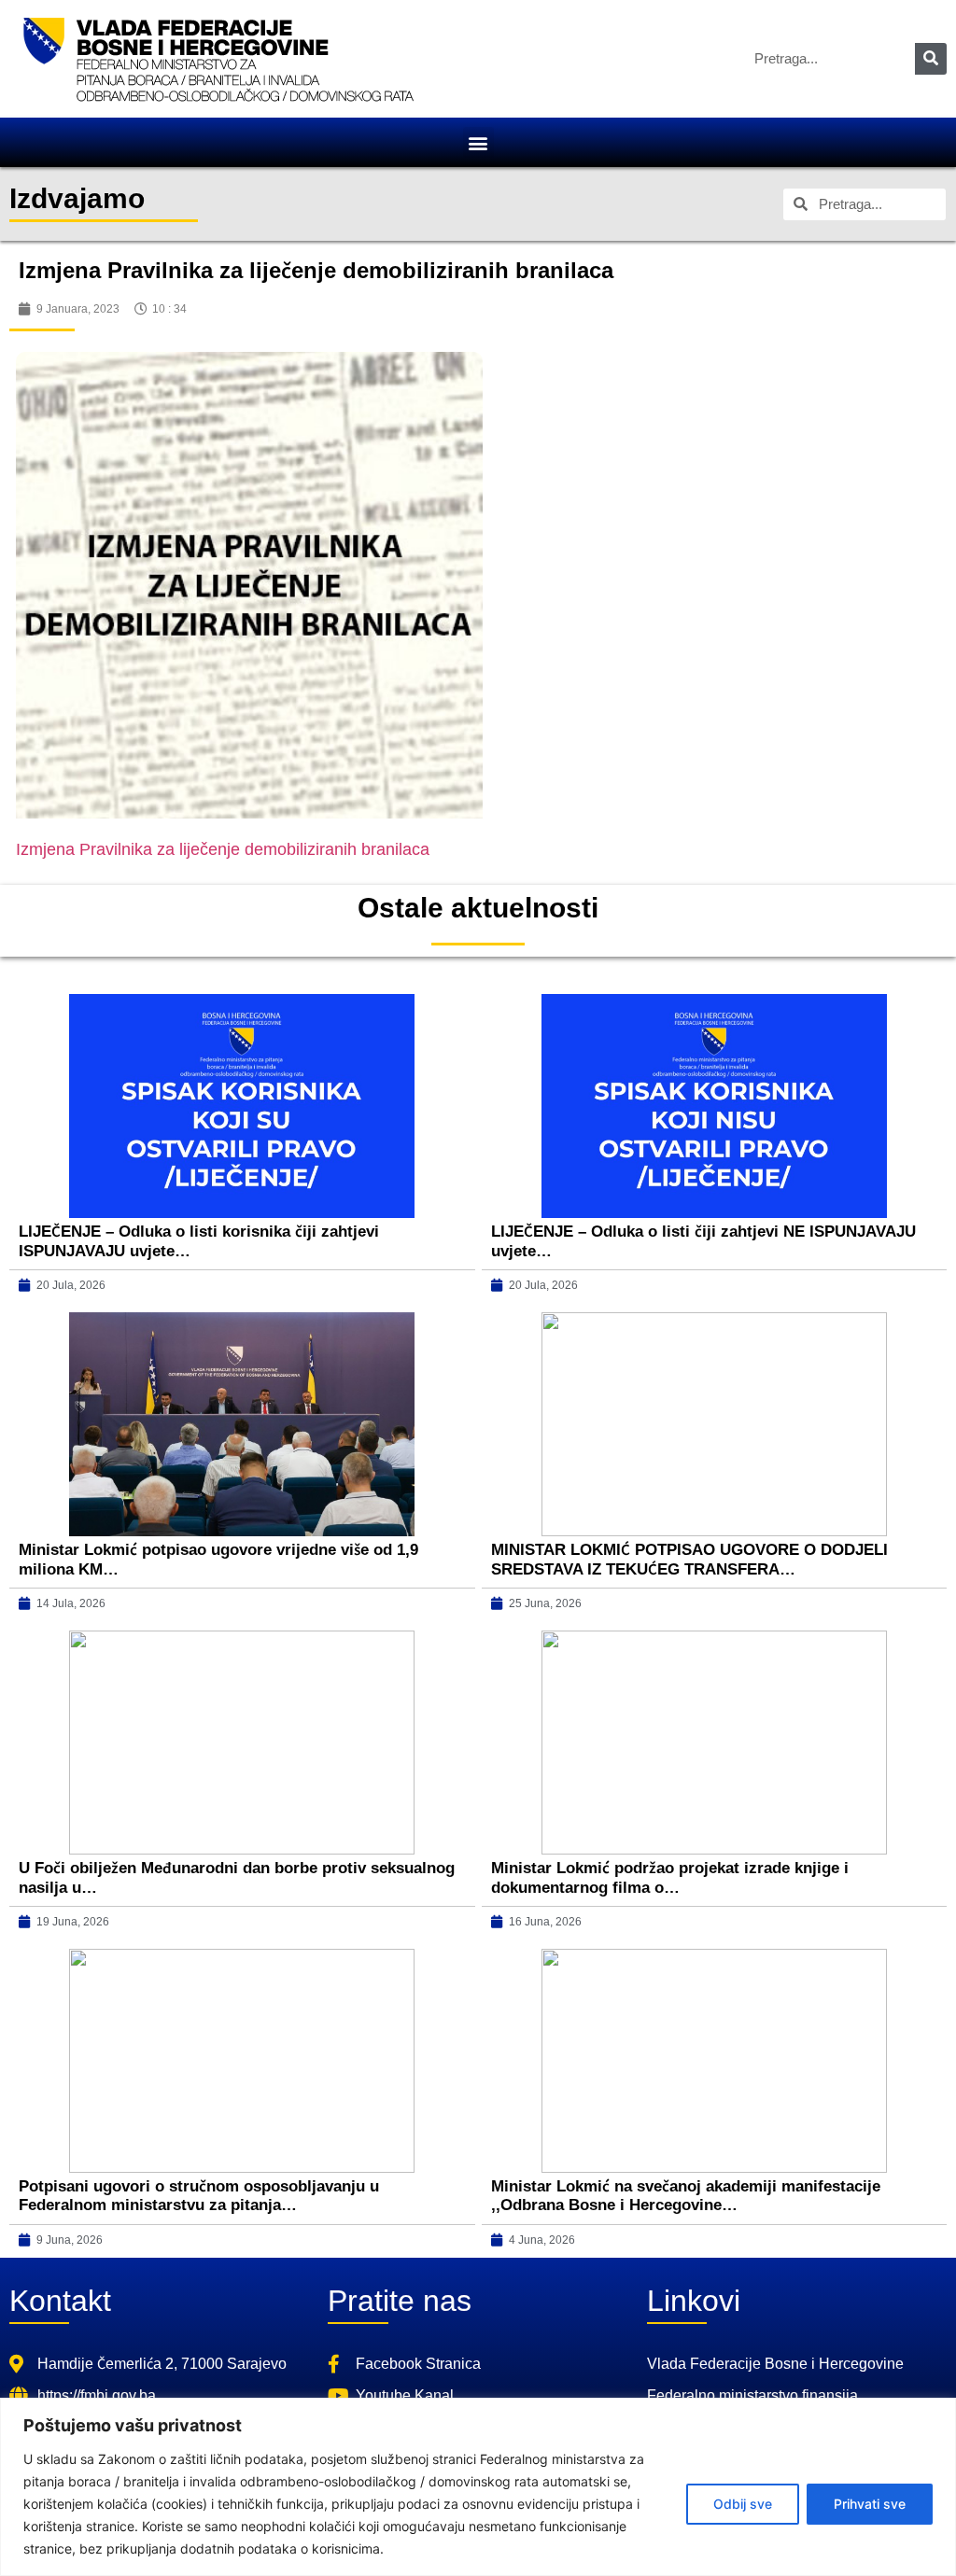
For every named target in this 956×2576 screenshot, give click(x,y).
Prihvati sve (870, 2504)
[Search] (931, 59)
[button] (478, 142)
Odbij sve (743, 2504)
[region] (478, 2487)
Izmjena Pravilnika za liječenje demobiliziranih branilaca (223, 849)
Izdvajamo (77, 198)
